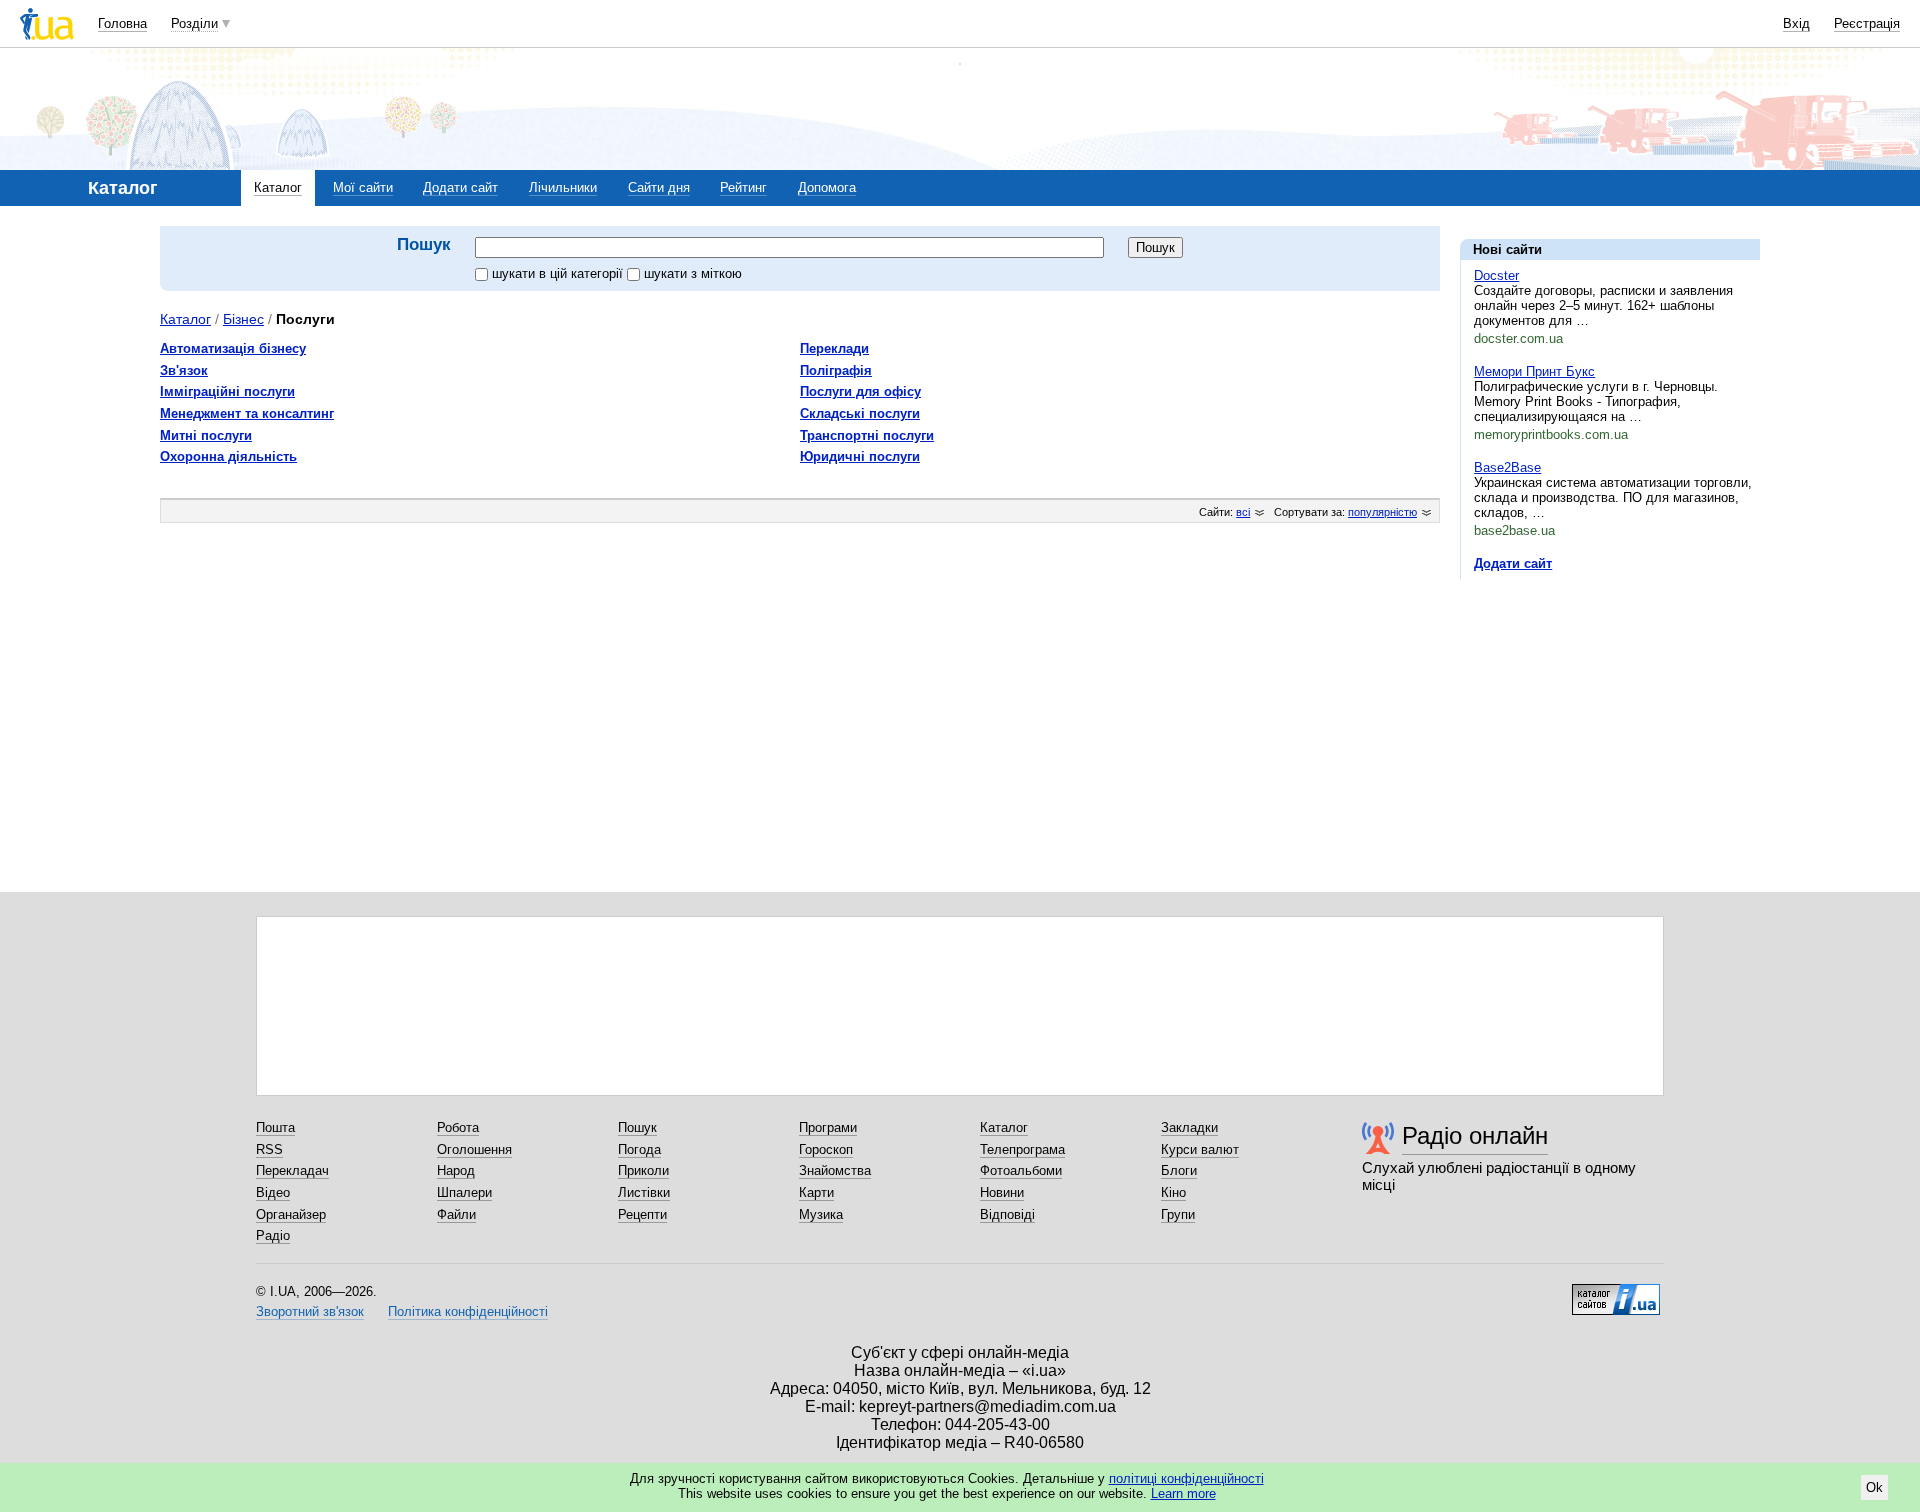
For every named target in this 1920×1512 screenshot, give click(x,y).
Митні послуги (206, 435)
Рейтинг (743, 187)
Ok (1874, 1487)
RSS (269, 1149)
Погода (639, 1149)
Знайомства (835, 1170)
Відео (273, 1192)
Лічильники (563, 187)
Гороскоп (826, 1149)
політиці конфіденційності (1186, 1478)
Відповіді (1007, 1214)
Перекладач (292, 1170)
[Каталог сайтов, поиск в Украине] (1616, 1292)
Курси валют (1200, 1149)
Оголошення (474, 1149)
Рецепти (642, 1214)
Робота (458, 1127)
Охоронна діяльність (228, 456)
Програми (828, 1127)
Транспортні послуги (867, 435)
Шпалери (464, 1192)
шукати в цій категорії (559, 273)
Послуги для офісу (860, 391)
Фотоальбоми (1021, 1170)
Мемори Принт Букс (1534, 371)
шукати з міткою (693, 273)
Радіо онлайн (1475, 1135)
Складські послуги (860, 413)
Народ (456, 1170)
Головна (122, 23)
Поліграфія (836, 370)
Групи (1178, 1214)
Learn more (1183, 1493)
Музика (821, 1214)
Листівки (644, 1192)
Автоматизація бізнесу (233, 348)
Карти (816, 1192)
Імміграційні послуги (227, 391)
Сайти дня (659, 187)
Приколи (643, 1170)
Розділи (194, 23)
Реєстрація (1867, 23)
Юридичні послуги (860, 456)
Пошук (637, 1127)
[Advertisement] (1610, 717)
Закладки (1189, 1127)
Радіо (273, 1235)
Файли (456, 1214)
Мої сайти (363, 187)
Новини (1002, 1192)
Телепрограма (1022, 1149)
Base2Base (1507, 467)
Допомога (827, 187)
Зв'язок (184, 370)
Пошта (275, 1127)
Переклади (834, 348)
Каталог (278, 187)
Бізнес (243, 319)
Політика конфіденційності (468, 1311)
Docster (1496, 275)
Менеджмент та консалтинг (247, 413)
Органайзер (291, 1214)
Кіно (1173, 1192)
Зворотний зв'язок (310, 1311)
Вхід (1796, 23)
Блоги (1179, 1170)
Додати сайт (460, 187)
